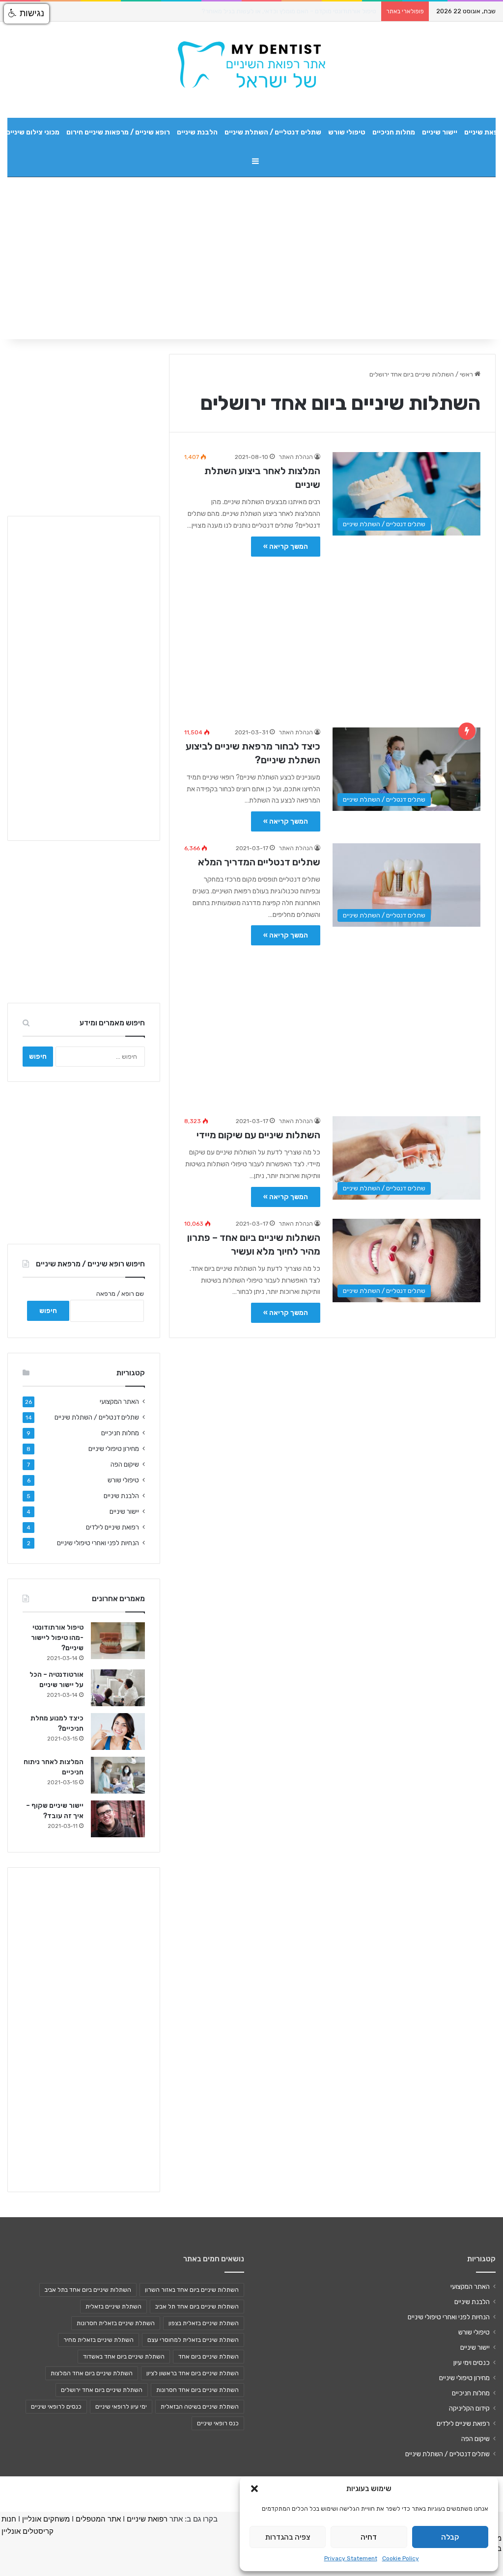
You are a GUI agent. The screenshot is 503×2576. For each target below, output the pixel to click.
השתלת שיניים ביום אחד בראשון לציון (193, 2373)
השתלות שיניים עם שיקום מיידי (258, 1135)
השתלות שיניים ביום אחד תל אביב (197, 2307)
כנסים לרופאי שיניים (56, 2407)
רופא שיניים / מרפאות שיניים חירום (118, 132)
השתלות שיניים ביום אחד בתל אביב (88, 2290)
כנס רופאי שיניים (218, 2423)
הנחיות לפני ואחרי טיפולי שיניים (98, 1543)
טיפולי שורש (347, 132)
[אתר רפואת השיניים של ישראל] (251, 65)
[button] (254, 2489)
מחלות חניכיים (394, 132)
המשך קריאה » (286, 547)
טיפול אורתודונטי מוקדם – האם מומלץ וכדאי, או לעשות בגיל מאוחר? (289, 11)
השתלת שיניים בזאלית (113, 2307)
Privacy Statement (351, 2558)
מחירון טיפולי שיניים (114, 1449)
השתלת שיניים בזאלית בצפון (204, 2323)
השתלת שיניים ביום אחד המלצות (92, 2373)
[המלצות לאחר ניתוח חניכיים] (118, 1775)
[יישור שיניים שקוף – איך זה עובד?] (118, 1819)
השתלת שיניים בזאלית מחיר (98, 2340)
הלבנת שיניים (197, 132)
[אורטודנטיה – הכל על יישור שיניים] (118, 1688)
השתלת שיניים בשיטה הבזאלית (200, 2407)
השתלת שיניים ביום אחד (209, 2357)
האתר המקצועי (119, 1401)
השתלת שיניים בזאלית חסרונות (116, 2323)
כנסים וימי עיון (472, 2362)
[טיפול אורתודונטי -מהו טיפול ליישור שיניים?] (118, 1641)
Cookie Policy (401, 2558)
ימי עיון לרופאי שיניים (121, 2407)
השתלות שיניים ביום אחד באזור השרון (192, 2290)
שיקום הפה (125, 1464)
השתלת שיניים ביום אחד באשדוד (124, 2357)
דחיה (369, 2537)
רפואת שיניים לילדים (112, 1527)
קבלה (450, 2537)
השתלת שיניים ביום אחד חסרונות (197, 2390)
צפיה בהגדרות (288, 2537)
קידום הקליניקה (469, 2408)
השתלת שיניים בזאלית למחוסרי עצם (193, 2340)
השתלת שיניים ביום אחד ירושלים (102, 2390)
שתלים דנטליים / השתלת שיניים (273, 132)
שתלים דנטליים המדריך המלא (259, 862)
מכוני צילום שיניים (33, 132)
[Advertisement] (332, 637)
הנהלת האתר (296, 457)
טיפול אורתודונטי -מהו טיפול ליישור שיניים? (57, 1638)
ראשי (467, 374)
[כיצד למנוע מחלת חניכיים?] (118, 1731)
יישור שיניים (440, 132)
